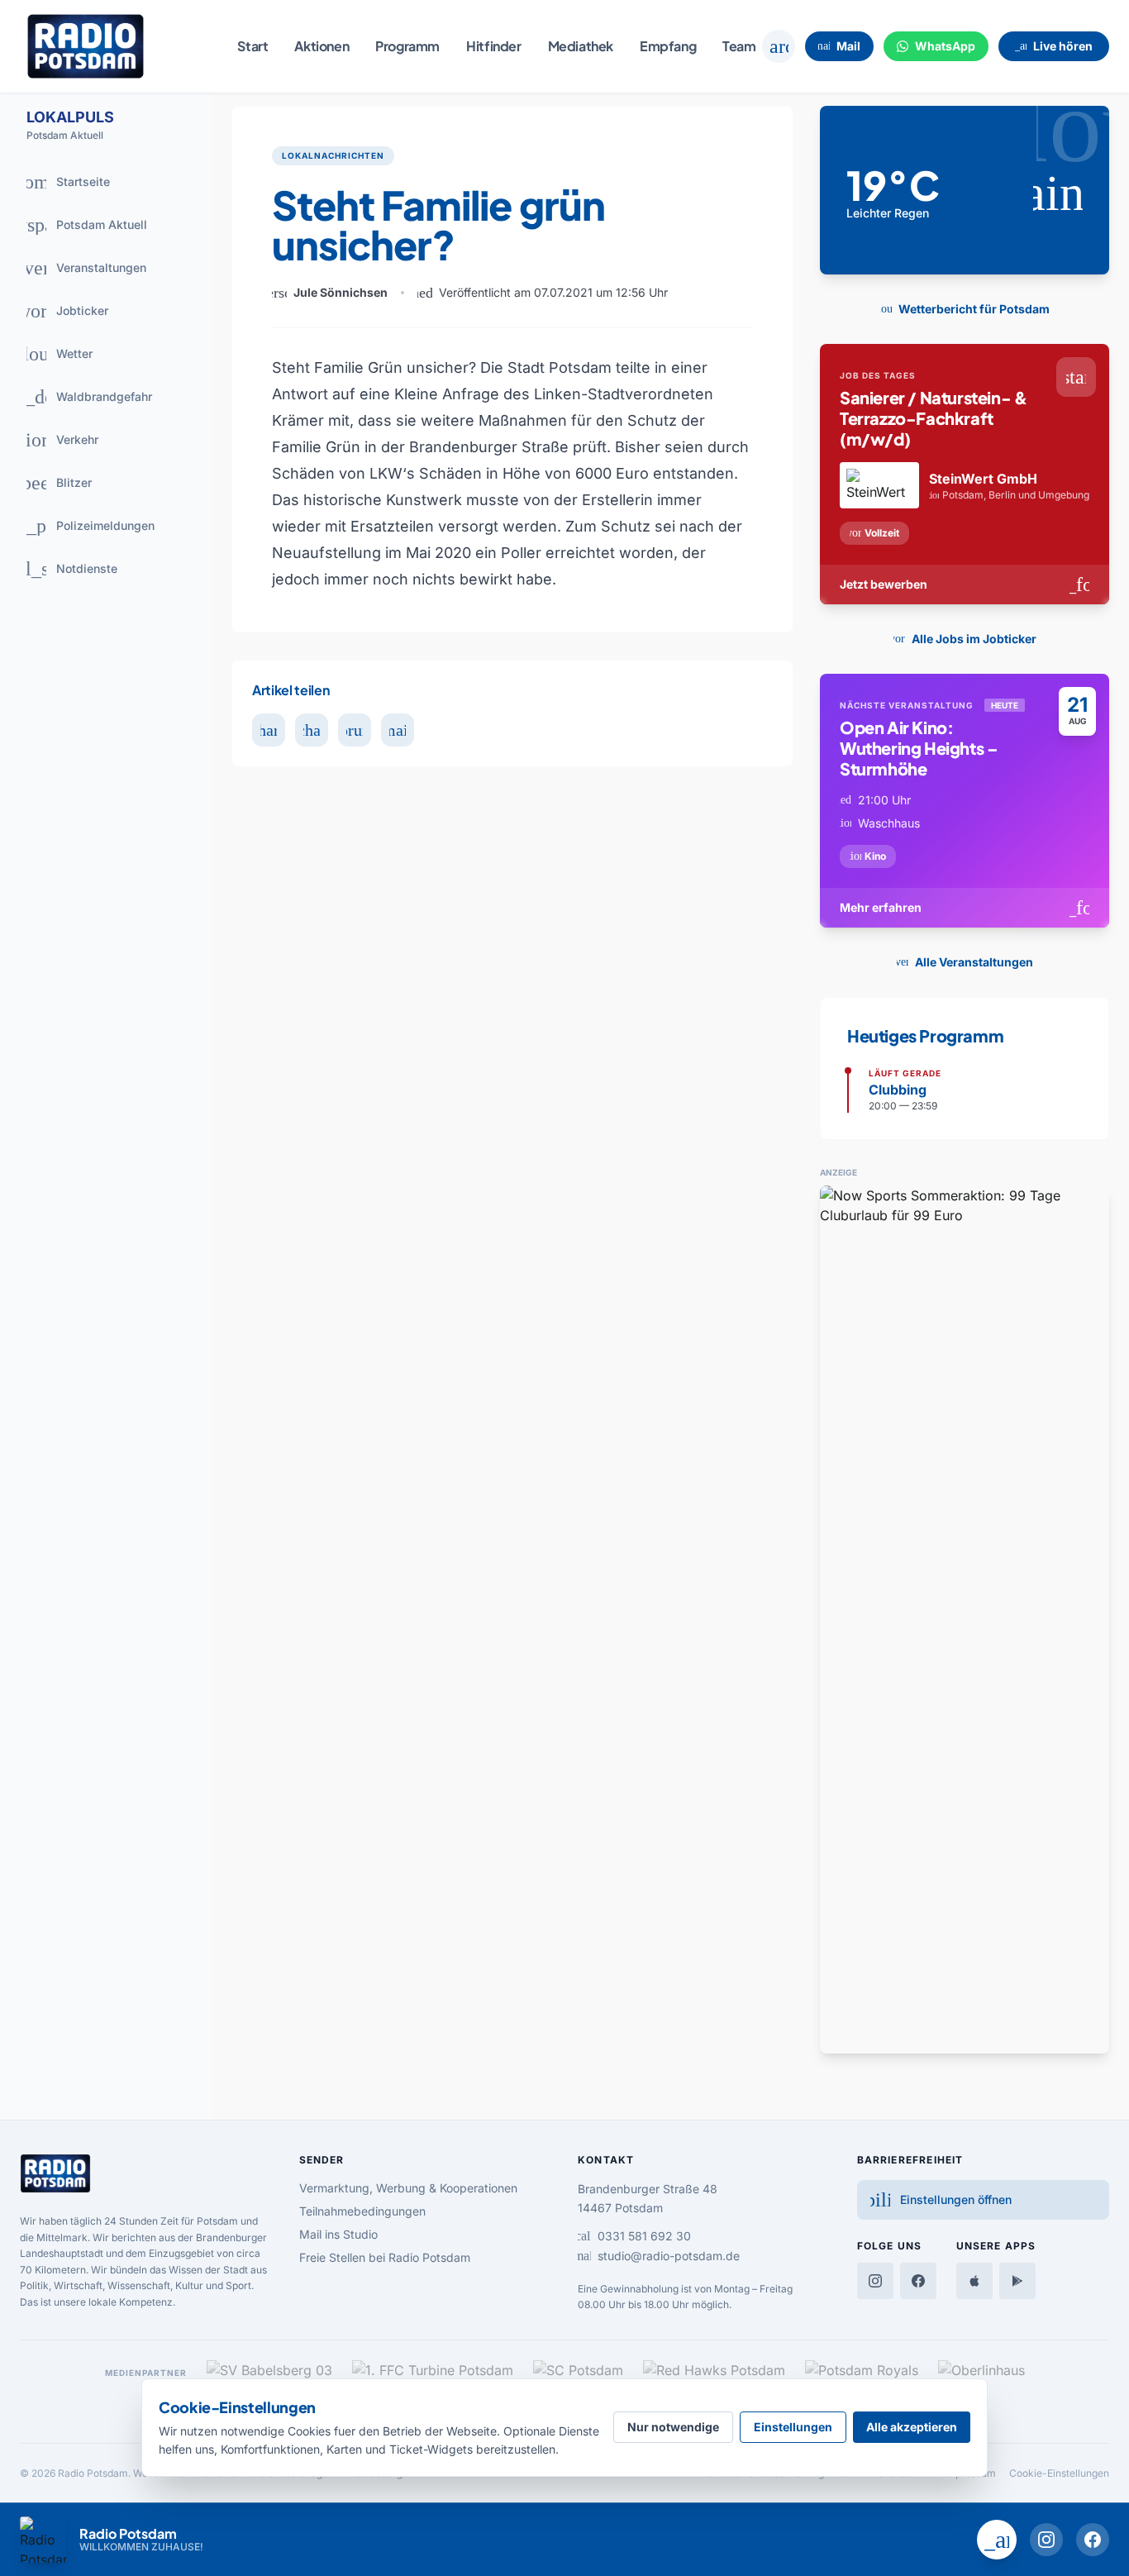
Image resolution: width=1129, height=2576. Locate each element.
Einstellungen (793, 2427)
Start (252, 46)
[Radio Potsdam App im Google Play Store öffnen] (1017, 2281)
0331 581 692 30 (634, 2236)
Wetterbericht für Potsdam (961, 309)
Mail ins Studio (338, 2234)
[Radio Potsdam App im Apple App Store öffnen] (974, 2281)
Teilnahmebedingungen (362, 2211)
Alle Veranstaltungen (962, 962)
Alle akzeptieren (912, 2427)
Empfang (668, 46)
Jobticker (63, 311)
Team (739, 46)
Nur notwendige (673, 2427)
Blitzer (53, 483)
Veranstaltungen (81, 268)
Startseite (62, 182)
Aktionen (322, 46)
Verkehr (56, 440)
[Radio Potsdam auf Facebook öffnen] (1093, 2540)
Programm (407, 46)
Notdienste (65, 569)
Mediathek (581, 46)
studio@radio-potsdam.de (659, 2256)
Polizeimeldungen (84, 526)
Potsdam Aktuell (80, 225)
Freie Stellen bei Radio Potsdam (385, 2257)
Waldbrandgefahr (83, 397)
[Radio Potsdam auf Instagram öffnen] (1046, 2540)
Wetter (53, 354)
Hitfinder (493, 46)
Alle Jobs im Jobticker (962, 639)
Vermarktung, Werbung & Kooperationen (408, 2188)
